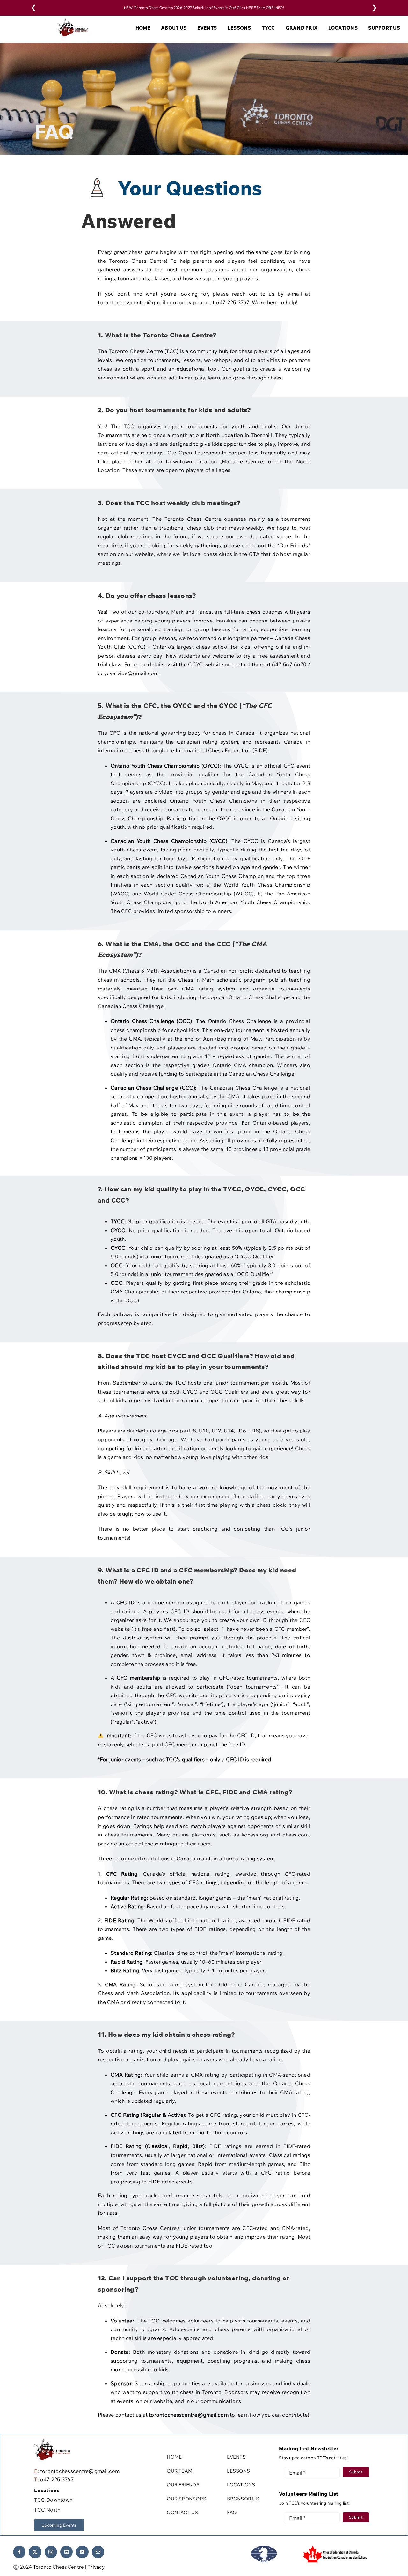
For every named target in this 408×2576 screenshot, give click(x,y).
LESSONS (239, 2471)
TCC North (47, 2510)
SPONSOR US (243, 2499)
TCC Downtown (53, 2500)
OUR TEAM (180, 2471)
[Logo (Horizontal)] (73, 21)
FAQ (232, 2512)
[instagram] (51, 2552)
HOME (174, 2457)
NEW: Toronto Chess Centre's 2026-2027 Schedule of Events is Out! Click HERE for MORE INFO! (204, 8)
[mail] (98, 2552)
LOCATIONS (241, 2485)
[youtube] (82, 2552)
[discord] (66, 2552)
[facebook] (19, 2552)
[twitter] (35, 2552)
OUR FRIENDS (183, 2485)
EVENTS (236, 2457)
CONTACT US (182, 2512)
